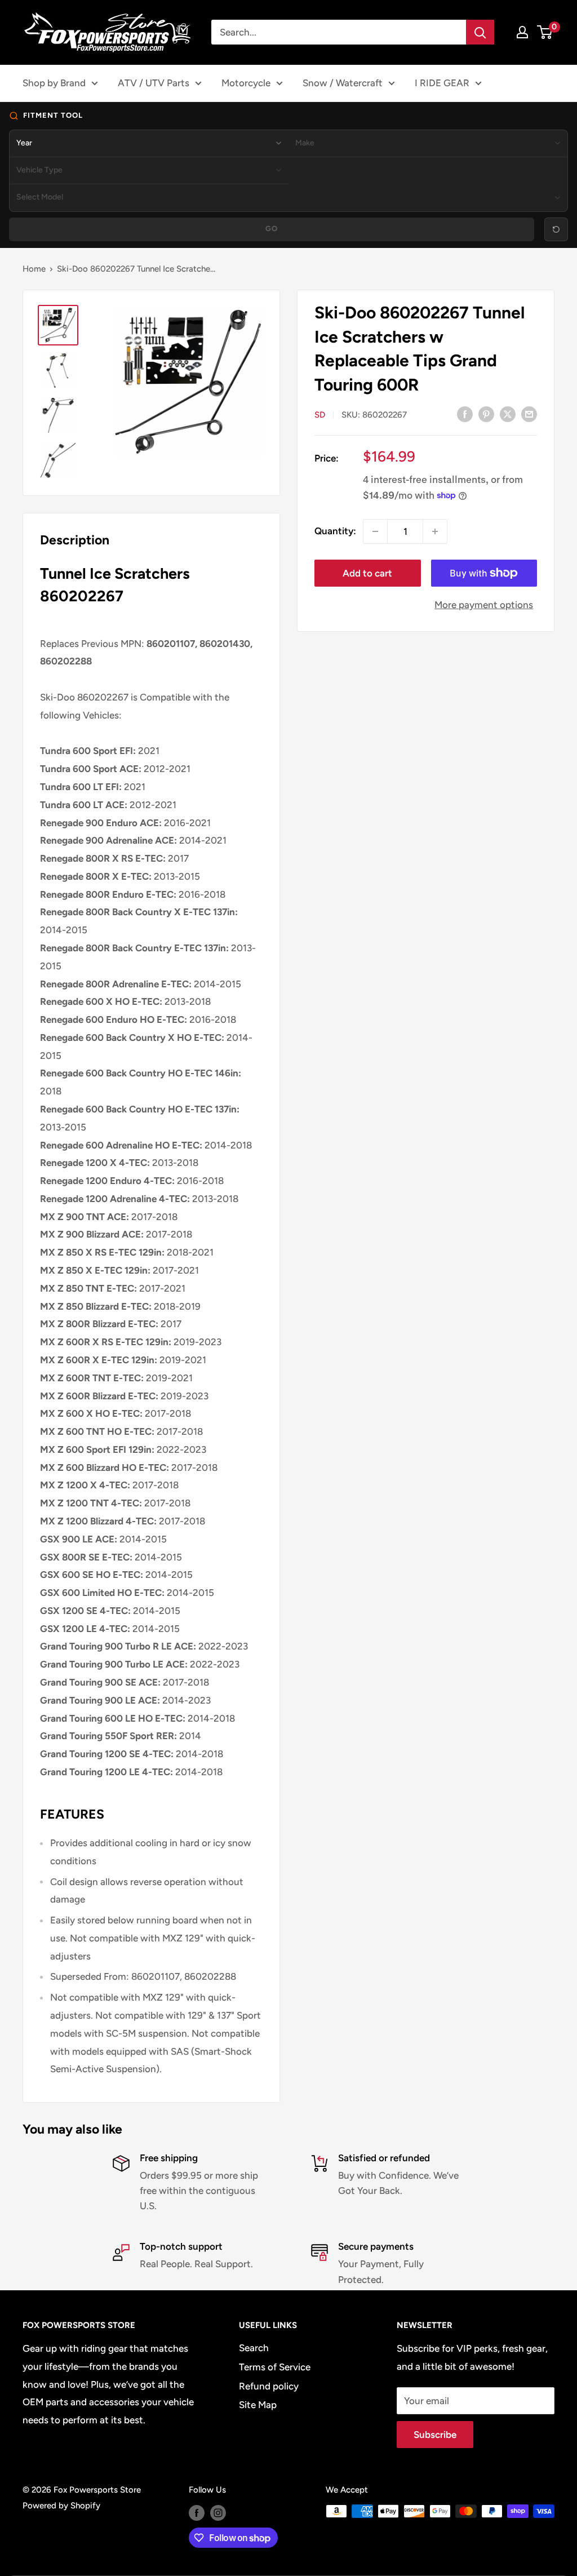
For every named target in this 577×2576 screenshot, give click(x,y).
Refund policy (269, 2386)
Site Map (258, 2405)
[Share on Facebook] (465, 414)
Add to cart (367, 573)
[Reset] (556, 229)
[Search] (480, 32)
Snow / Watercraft (343, 83)
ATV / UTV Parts (154, 83)
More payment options (484, 605)
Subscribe (435, 2435)
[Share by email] (529, 414)
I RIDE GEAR (442, 83)
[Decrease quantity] (375, 531)
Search (254, 2348)
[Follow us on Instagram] (218, 2513)
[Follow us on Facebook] (197, 2513)
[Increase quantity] (435, 531)
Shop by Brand (54, 83)
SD (320, 415)
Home (34, 269)
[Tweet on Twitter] (508, 414)
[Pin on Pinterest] (486, 414)
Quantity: (335, 531)
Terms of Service (275, 2367)
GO (272, 229)
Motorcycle (246, 83)
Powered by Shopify (61, 2506)
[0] (545, 32)
